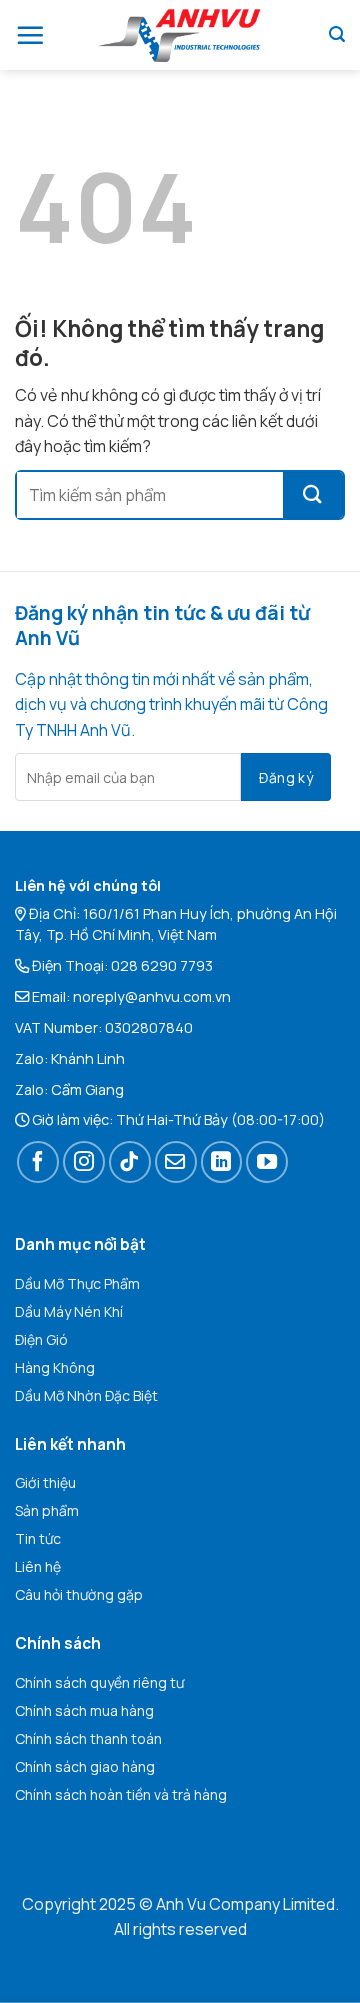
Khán (68, 1058)
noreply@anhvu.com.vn (152, 996)
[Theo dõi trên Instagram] (84, 1162)
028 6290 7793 (162, 965)
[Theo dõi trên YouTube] (267, 1162)
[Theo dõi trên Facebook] (38, 1162)
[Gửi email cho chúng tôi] (176, 1162)
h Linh (105, 1058)
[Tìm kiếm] (337, 34)
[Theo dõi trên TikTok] (130, 1162)
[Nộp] (313, 495)
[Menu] (30, 35)
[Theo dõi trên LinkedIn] (222, 1162)
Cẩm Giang (87, 1089)
